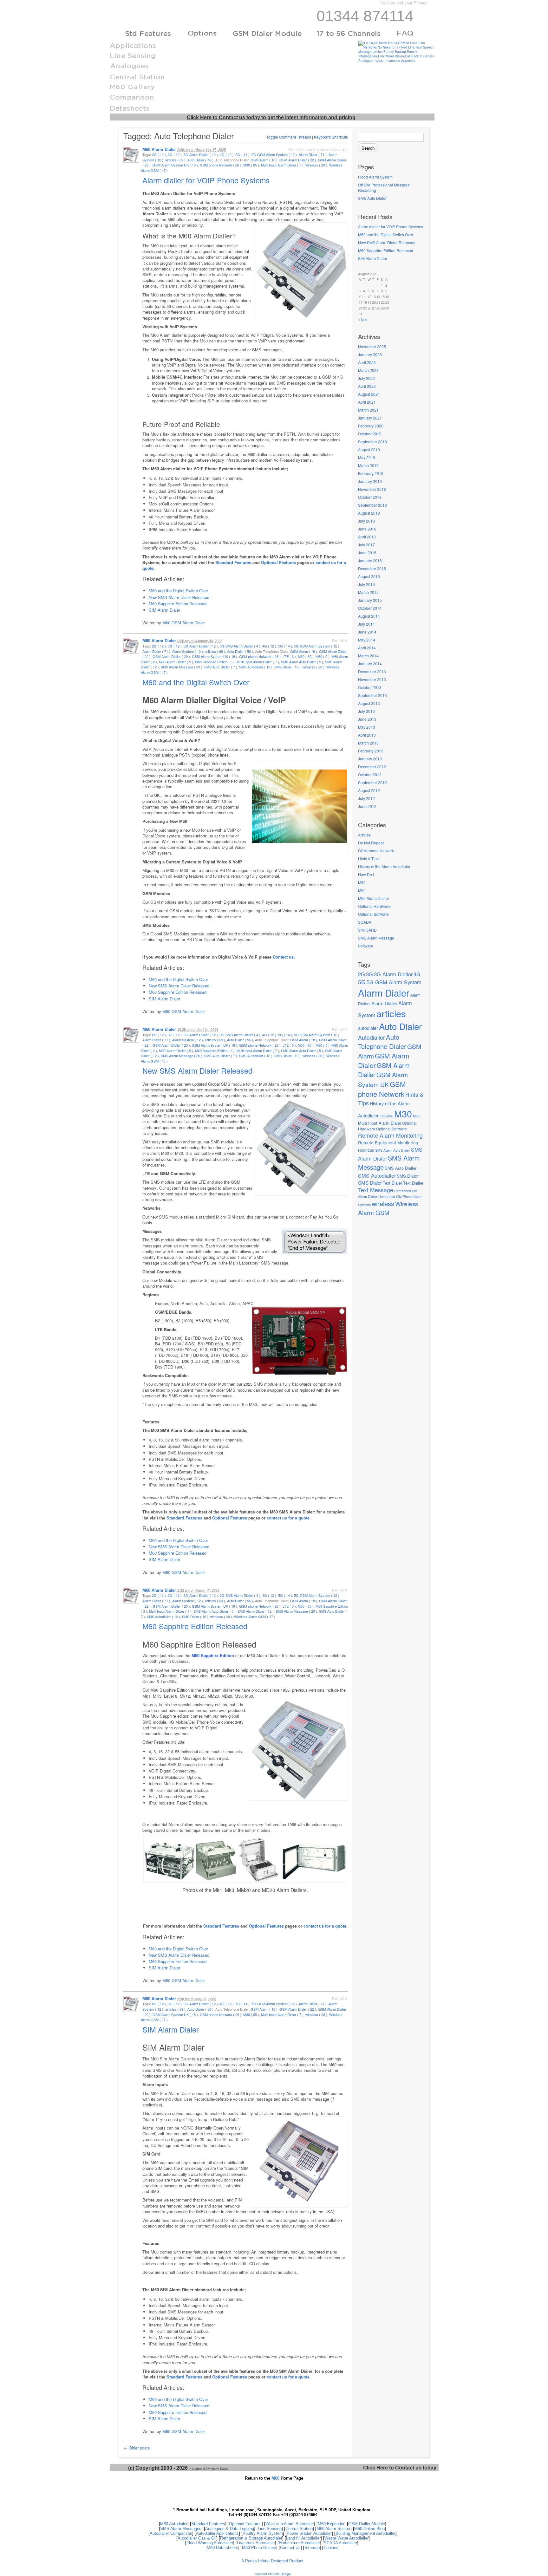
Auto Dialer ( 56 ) (200, 160)
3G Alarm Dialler (393, 974)
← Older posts (137, 2448)
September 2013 (372, 695)
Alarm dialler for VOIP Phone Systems (391, 227)
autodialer (368, 1028)
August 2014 (369, 616)
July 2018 (366, 521)
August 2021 (369, 394)
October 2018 (370, 497)
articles (391, 1013)
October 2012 (370, 774)
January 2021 (370, 418)
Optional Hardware (374, 906)
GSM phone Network (376, 851)
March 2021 (368, 410)
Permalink (296, 149)
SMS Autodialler (377, 1175)
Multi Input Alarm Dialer (380, 1123)
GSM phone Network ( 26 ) (221, 165)
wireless (383, 1203)
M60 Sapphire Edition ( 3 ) (215, 662)
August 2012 (369, 790)
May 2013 (367, 727)
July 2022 (366, 378)
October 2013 (370, 687)
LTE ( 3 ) (289, 656)
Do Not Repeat (371, 843)
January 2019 (370, 481)
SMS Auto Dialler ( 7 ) (221, 667)
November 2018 (372, 489)
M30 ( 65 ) (251, 165)
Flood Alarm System (375, 177)
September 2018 (372, 505)
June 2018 (367, 529)
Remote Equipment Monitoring (388, 1142)
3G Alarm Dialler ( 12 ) (201, 154)
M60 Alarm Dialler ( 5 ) (176, 662)
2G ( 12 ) (159, 154)
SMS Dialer (408, 1176)
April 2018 (367, 537)
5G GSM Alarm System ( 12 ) (274, 154)
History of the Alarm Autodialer (384, 866)
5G (362, 982)
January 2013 (370, 759)
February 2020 (371, 426)
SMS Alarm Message (376, 938)
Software (366, 946)
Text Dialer (392, 1183)
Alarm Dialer (384, 992)
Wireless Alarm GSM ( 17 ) (255, 1617)
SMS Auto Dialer (372, 198)
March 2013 (368, 743)
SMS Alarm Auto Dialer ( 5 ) (302, 662)
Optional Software (373, 914)
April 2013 (367, 735)
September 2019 (372, 442)
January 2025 (370, 354)
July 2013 (366, 711)
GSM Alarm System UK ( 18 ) (175, 165)
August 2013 (369, 703)
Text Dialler (413, 1183)
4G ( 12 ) (227, 154)
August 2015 (369, 576)
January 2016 (370, 560)
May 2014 (367, 640)
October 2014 (370, 608)
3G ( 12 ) (175, 154)
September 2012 (372, 782)
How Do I (366, 874)
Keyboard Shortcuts (331, 137)
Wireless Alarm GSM (388, 1208)
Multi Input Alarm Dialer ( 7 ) (282, 165)
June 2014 (367, 632)
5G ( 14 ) (243, 154)
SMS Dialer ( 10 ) (287, 667)
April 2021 (367, 402)
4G (417, 974)
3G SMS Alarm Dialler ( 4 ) (240, 646)
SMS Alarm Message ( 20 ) (182, 667)
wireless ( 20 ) (316, 165)
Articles (364, 835)
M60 (362, 890)
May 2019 (367, 457)
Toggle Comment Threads (289, 137)
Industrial (386, 1116)
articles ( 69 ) (175, 160)
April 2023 (367, 362)
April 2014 (367, 648)
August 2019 (369, 449)
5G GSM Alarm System (394, 982)
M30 (362, 882)
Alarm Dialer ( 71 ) (313, 154)
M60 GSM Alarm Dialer (184, 623)
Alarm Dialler (384, 1003)
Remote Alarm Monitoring (390, 1135)
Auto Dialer (400, 1026)
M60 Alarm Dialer (159, 149)
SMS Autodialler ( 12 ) (256, 667)
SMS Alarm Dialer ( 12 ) (256, 1611)
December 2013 (372, 671)
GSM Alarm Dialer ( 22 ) (298, 160)
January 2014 (370, 664)
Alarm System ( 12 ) (188, 651)
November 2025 (372, 346)
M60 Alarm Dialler (374, 898)
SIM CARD (367, 930)
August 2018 (369, 513)
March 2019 (368, 465)
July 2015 (366, 584)
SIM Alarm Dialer (373, 258)
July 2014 (366, 624)
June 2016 (367, 553)
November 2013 (372, 679)
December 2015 (372, 568)
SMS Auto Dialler (401, 1168)
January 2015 (370, 600)
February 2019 (371, 473)
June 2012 (367, 806)
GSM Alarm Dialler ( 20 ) (171, 656)
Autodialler (372, 1037)
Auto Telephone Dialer (382, 1042)
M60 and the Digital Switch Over (386, 234)
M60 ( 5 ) (323, 656)
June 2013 (367, 719)
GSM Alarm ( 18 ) (264, 160)
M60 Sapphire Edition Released (386, 250)
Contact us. (284, 957)
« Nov (363, 319)
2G (362, 974)
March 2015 (368, 592)
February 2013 (371, 751)
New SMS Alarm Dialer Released (387, 242)
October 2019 (370, 434)
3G (369, 974)
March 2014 (368, 656)
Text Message (376, 1190)
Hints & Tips (368, 859)
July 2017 (366, 545)
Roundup (366, 1150)
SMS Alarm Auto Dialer (393, 1150)
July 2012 (366, 798)
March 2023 (368, 370)
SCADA (365, 922)
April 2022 (367, 386)
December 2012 (372, 767)
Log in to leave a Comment (327, 149)
